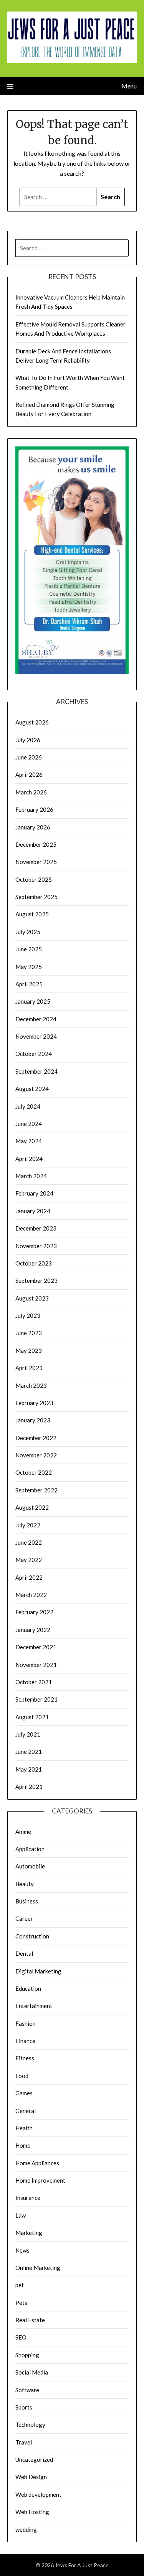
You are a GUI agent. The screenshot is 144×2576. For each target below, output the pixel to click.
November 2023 (36, 1246)
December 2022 (36, 1438)
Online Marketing (38, 2268)
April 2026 (29, 774)
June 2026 (29, 757)
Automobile (30, 1866)
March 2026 (31, 792)
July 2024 (28, 1106)
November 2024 (36, 1036)
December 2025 (36, 844)
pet (20, 2285)
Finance (25, 2041)
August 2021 (32, 1717)
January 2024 (33, 1211)
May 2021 (29, 1769)
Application (30, 1849)
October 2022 (34, 1472)
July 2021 (28, 1734)
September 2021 (36, 1699)
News (22, 2250)
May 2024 (29, 1141)
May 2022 (29, 1560)
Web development (38, 2494)
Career (24, 1918)
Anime (23, 1832)
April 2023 (29, 1368)
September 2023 (36, 1281)
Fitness (25, 2058)
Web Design (31, 2477)
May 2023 (29, 1350)
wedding (26, 2529)
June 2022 (29, 1542)
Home (23, 2145)
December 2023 (36, 1228)
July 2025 (28, 932)
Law (21, 2215)
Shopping (27, 2355)
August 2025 (32, 914)
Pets (21, 2303)
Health (24, 2128)
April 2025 (29, 984)
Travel (24, 2442)
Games (24, 2093)
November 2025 (36, 862)
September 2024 (36, 1071)
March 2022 (31, 1595)
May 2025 (29, 967)
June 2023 (29, 1333)
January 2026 (33, 827)
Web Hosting (32, 2512)
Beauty (25, 1884)
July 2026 (28, 740)
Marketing (29, 2233)
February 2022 (34, 1612)
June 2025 (29, 949)
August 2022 (32, 1507)
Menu (129, 86)
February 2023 (34, 1403)
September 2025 (36, 897)
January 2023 (33, 1420)
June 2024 (29, 1124)
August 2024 (32, 1089)
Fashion (26, 2023)
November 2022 (36, 1455)
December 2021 (36, 1647)
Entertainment (34, 2006)
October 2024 (34, 1054)
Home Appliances (37, 2163)
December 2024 (36, 1019)
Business (27, 1901)
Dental (24, 1953)
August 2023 (32, 1298)
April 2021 (29, 1787)
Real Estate (30, 2320)
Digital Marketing (38, 1971)
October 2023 (34, 1263)
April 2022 (29, 1577)
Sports (24, 2407)
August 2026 (32, 722)
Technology (30, 2424)
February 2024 (34, 1193)
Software (27, 2390)
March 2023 (31, 1385)
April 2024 (29, 1159)
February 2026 (34, 809)
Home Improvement (40, 2180)
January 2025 (33, 1001)
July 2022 (28, 1525)
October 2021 (34, 1682)
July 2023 (28, 1315)
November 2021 (36, 1665)
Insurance (28, 2198)
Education (28, 1988)
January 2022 (33, 1630)
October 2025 (34, 879)
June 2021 (29, 1752)
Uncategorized (34, 2459)
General (26, 2111)
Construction (32, 1936)
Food (22, 2076)
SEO (21, 2337)
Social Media (32, 2372)
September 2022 (36, 1490)
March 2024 (31, 1176)
